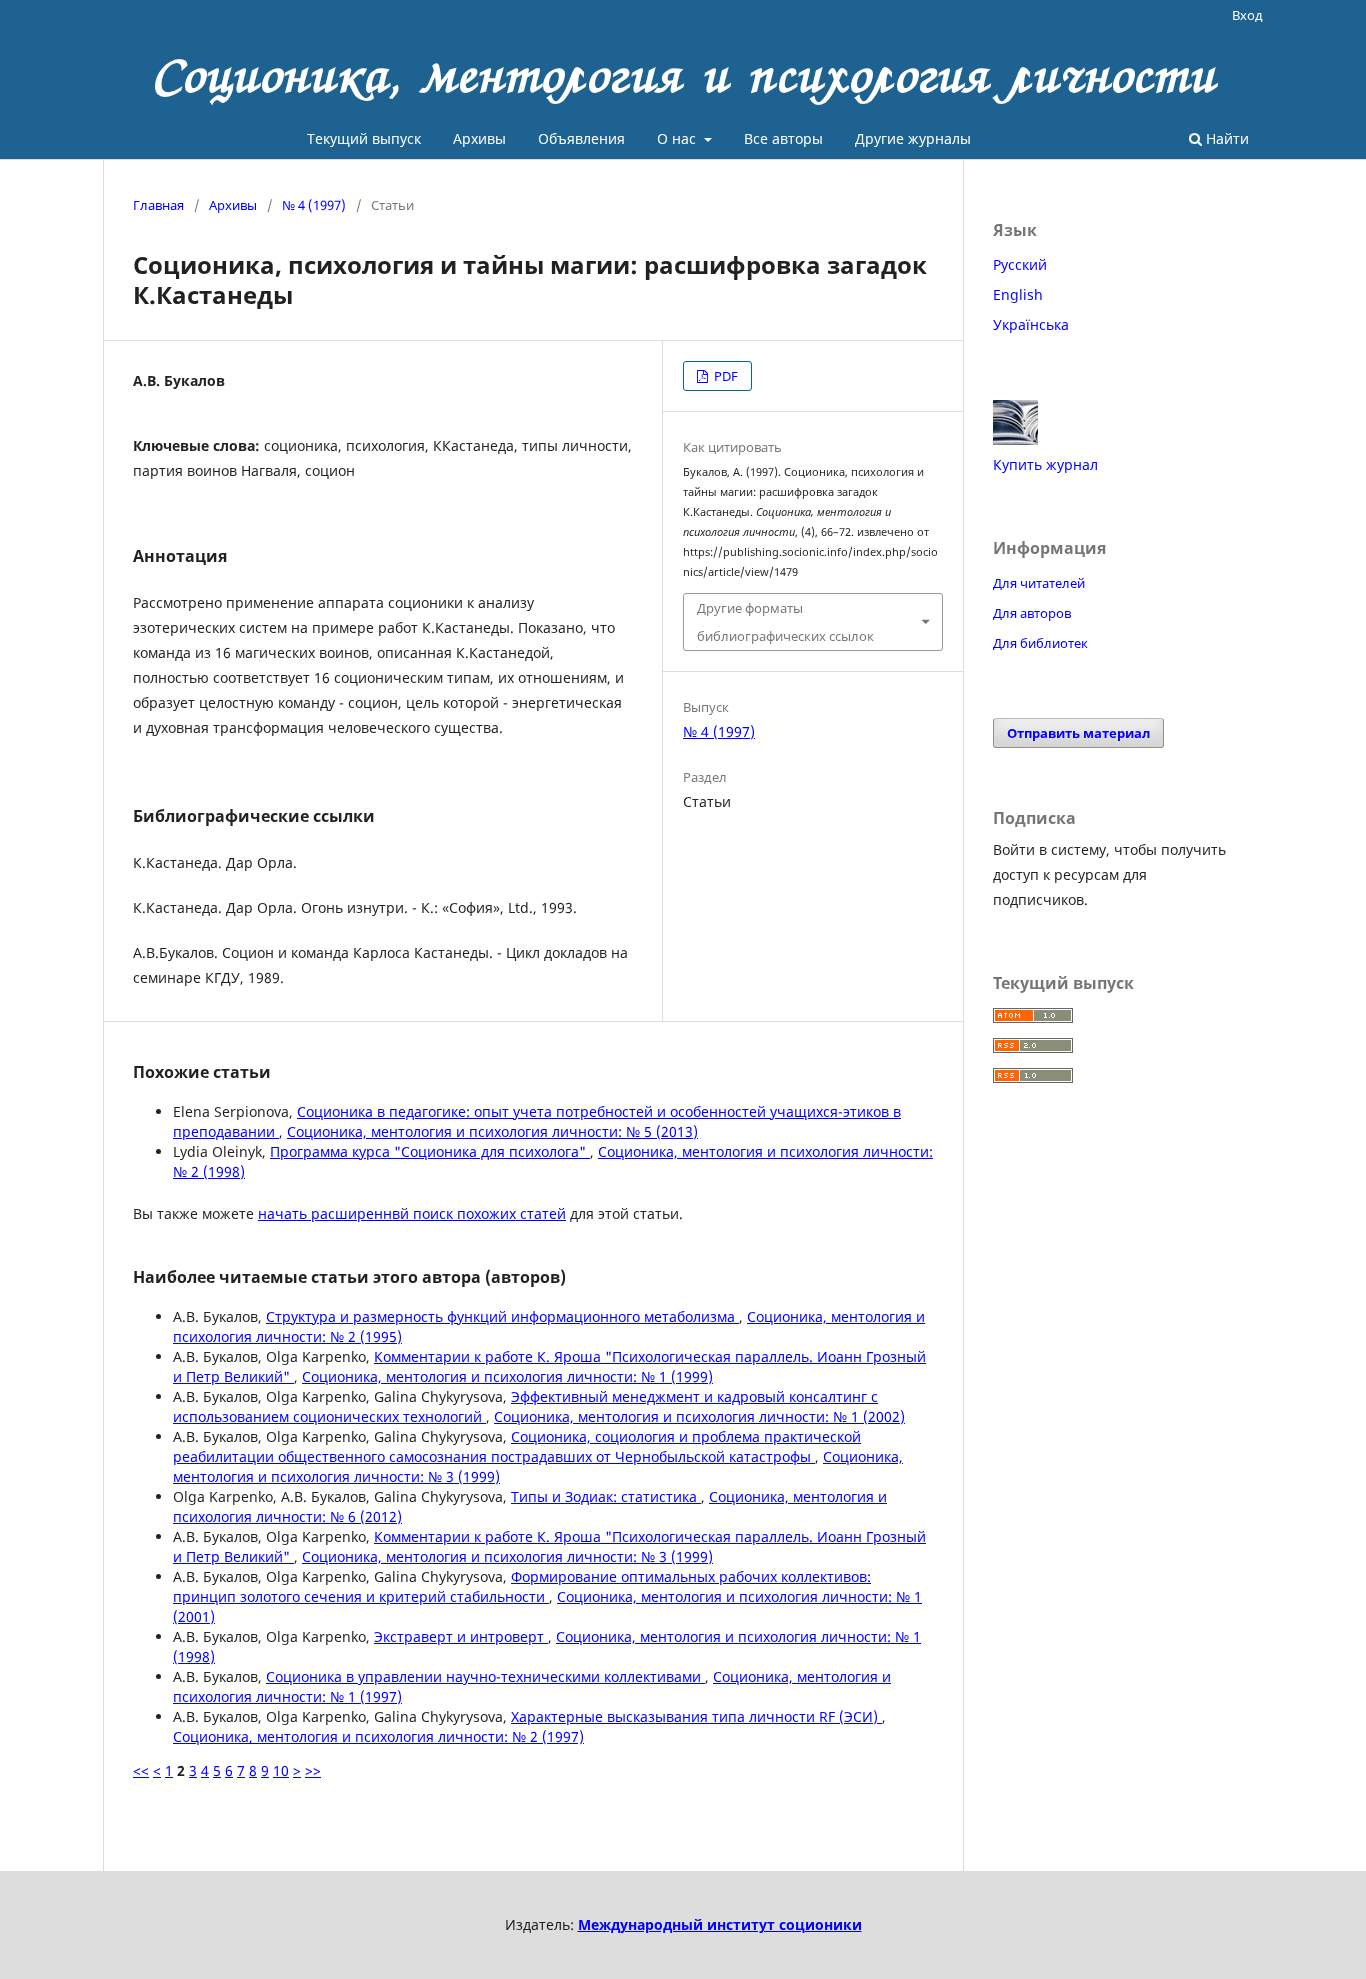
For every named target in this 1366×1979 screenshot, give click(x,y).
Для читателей (1039, 583)
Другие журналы (913, 138)
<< (141, 1770)
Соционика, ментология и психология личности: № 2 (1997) (378, 1736)
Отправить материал (1078, 733)
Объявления (581, 138)
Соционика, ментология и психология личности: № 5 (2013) (492, 1131)
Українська (1031, 324)
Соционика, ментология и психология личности (683, 75)
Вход (1247, 15)
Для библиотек (1040, 643)
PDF (724, 376)
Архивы (479, 138)
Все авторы (783, 138)
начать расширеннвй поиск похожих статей (412, 1213)
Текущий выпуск (364, 138)
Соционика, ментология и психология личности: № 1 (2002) (699, 1416)
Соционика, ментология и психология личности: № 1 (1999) (507, 1376)
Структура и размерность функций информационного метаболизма (502, 1316)
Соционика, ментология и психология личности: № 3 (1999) (507, 1556)
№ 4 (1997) (314, 205)
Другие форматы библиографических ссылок (785, 622)
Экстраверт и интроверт (461, 1636)
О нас (678, 138)
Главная (158, 205)
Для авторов (1032, 613)
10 (281, 1770)
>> (313, 1770)
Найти (1225, 138)
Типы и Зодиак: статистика (606, 1496)
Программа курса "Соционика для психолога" (430, 1151)
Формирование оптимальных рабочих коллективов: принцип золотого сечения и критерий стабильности (522, 1586)
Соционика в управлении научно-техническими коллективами (485, 1676)
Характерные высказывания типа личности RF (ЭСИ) (696, 1716)
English (1018, 294)
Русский (1020, 264)
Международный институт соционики (720, 1924)
